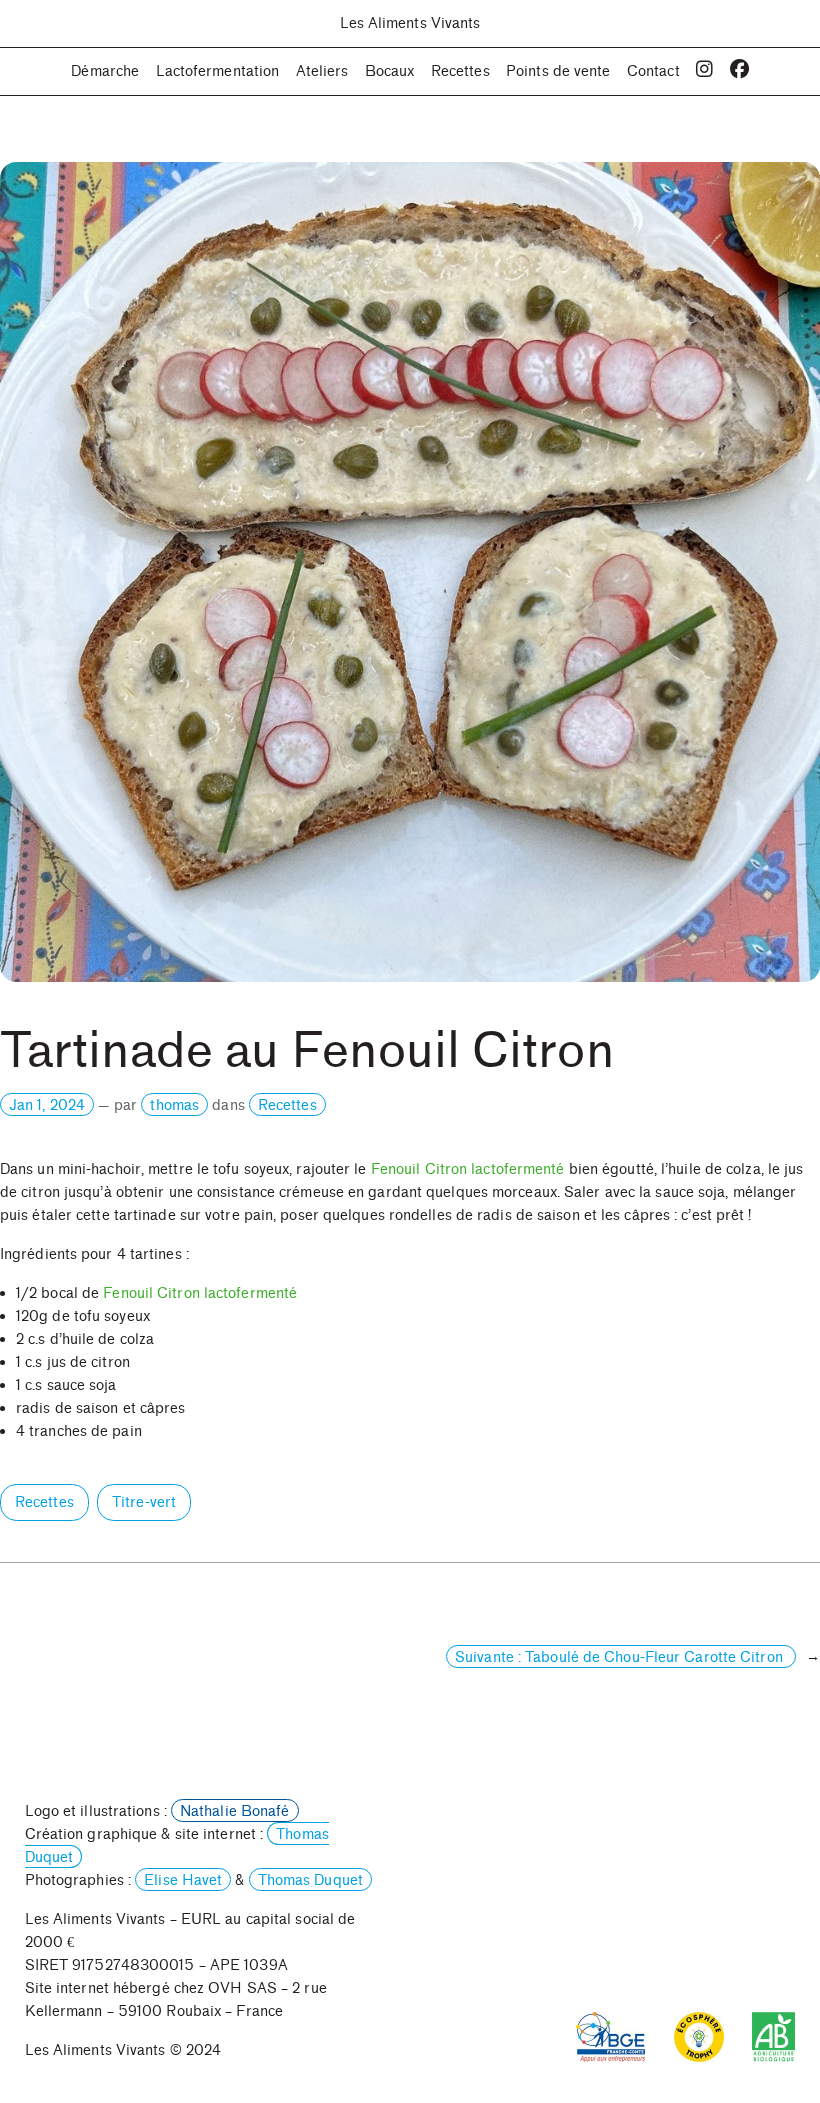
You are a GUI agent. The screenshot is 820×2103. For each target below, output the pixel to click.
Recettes (287, 1105)
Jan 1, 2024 (47, 1105)
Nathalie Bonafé (235, 1811)
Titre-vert (144, 1502)
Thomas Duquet (310, 1880)
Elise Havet (183, 1880)
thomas (174, 1105)
